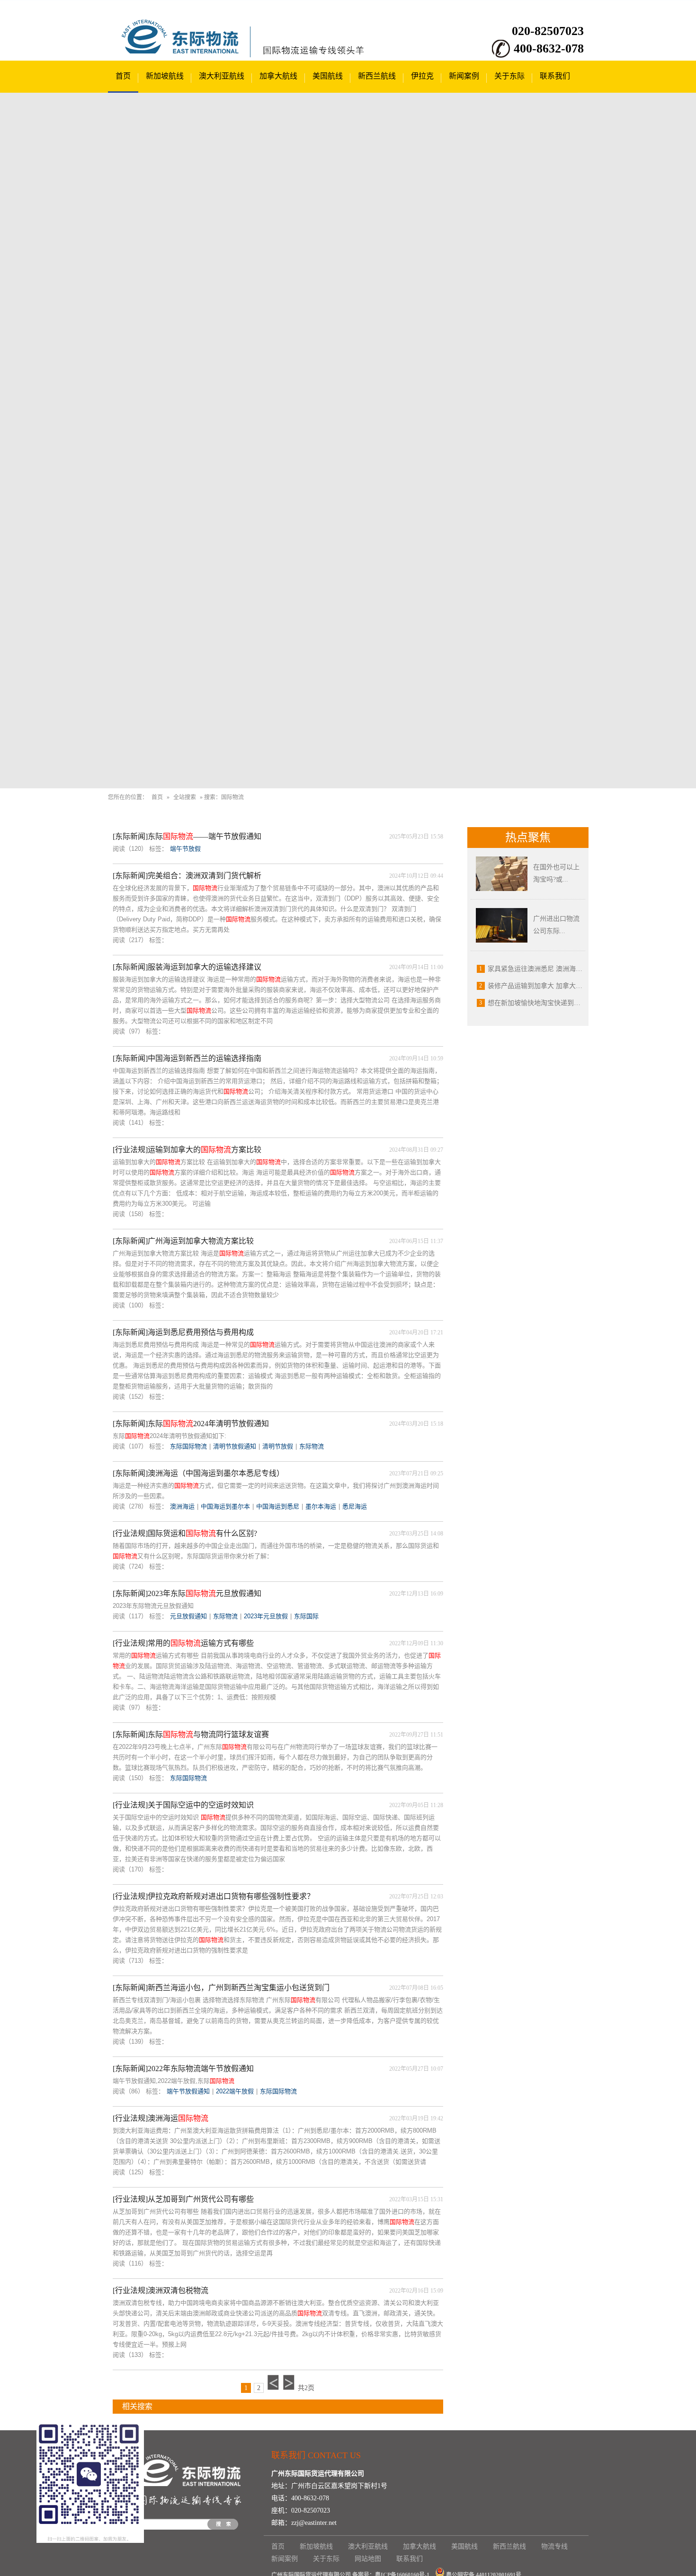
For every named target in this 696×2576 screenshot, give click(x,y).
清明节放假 (278, 1446)
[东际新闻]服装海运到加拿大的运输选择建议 (187, 967)
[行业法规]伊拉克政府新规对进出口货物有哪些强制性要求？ (214, 1896)
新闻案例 (464, 76)
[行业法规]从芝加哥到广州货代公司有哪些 (183, 2199)
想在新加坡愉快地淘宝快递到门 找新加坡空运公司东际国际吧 (578, 1003)
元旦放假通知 (188, 1616)
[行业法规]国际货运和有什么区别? (185, 1533)
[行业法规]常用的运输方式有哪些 (183, 1643)
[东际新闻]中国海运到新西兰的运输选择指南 (187, 1058)
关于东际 (509, 76)
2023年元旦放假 (266, 1616)
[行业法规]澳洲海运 (161, 2118)
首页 (123, 76)
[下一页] (289, 2382)
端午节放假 (185, 849)
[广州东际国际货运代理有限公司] (186, 52)
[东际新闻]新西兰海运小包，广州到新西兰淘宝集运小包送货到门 (221, 1988)
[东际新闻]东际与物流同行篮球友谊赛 (191, 1734)
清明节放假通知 (235, 1446)
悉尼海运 (355, 1506)
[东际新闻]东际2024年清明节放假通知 (191, 1424)
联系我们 (555, 76)
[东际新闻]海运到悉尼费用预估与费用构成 (183, 1332)
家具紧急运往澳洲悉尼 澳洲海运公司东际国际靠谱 (562, 969)
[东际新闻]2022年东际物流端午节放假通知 (183, 2069)
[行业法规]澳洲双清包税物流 (161, 2290)
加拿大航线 (278, 76)
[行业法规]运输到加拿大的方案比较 (187, 1150)
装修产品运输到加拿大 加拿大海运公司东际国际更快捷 (568, 986)
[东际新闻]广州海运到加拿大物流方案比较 (183, 1241)
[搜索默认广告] (348, 441)
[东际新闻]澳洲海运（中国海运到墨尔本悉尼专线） (198, 1473)
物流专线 (554, 2546)
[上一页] (273, 2382)
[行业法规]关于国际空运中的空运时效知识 (183, 1805)
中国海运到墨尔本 (225, 1506)
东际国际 (306, 1616)
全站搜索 (185, 797)
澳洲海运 (182, 1506)
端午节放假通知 (188, 2091)
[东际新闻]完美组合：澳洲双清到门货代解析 (187, 876)
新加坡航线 (165, 76)
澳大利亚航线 (222, 76)
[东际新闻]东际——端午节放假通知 (187, 836)
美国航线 (328, 76)
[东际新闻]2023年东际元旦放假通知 (187, 1593)
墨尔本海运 (321, 1506)
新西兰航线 (377, 76)
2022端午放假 (235, 2091)
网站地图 (368, 2559)
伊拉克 (422, 76)
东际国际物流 (188, 1446)
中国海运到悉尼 (278, 1506)
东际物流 (312, 1446)
